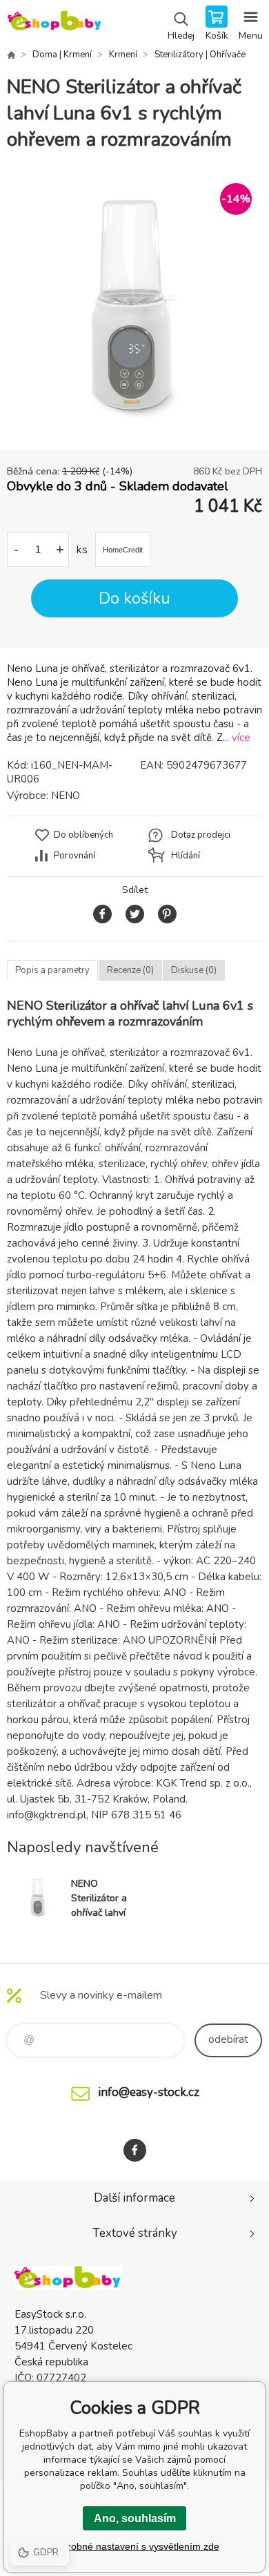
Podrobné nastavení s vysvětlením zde (135, 2546)
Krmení (123, 55)
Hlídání (186, 856)
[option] (134, 302)
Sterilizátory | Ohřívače (200, 55)
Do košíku (134, 598)
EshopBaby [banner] (54, 24)
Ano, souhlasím (135, 2518)
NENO (66, 796)
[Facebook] (135, 2150)
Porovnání (74, 856)
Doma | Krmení (62, 55)
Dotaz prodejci (201, 835)
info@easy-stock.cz (149, 2092)
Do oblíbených (83, 835)
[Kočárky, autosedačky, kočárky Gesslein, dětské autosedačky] (11, 55)
